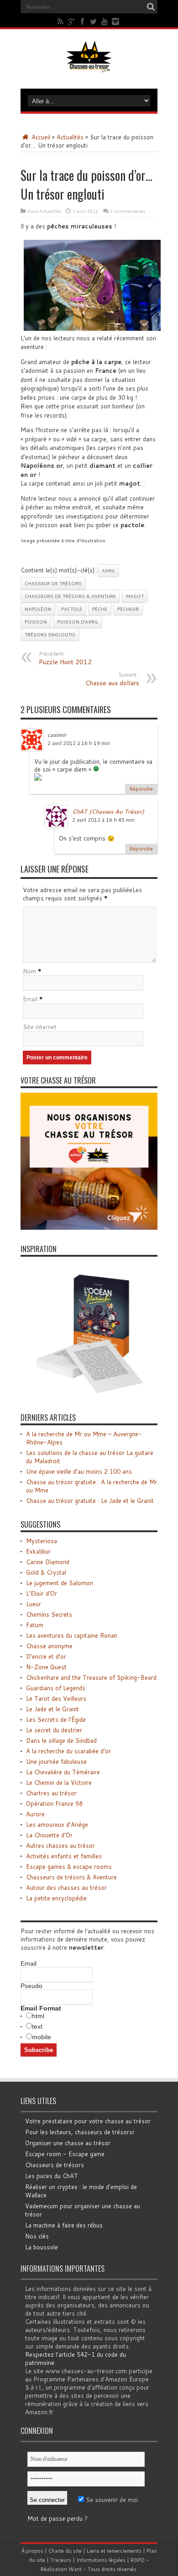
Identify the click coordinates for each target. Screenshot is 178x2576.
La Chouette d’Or (49, 1835)
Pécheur (128, 609)
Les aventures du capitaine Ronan (72, 1635)
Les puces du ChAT (52, 2176)
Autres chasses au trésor (60, 1846)
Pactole (72, 609)
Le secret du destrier (54, 1730)
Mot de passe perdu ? (58, 2518)
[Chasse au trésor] (89, 66)
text (37, 2026)
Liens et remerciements (114, 2551)
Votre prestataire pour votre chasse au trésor (88, 2121)
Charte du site (65, 2551)
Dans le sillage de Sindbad (61, 1740)
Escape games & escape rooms (69, 1867)
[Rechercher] (151, 7)
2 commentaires (128, 211)
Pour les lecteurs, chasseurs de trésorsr (80, 2132)
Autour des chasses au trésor (66, 1888)
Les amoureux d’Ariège (57, 1825)
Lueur (34, 1604)
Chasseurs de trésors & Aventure (70, 596)
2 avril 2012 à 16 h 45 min (103, 820)
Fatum (35, 1625)
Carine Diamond (48, 1562)
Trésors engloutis (50, 635)
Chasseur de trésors (53, 583)
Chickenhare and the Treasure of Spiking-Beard (91, 1677)
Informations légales (101, 2560)
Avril (108, 571)
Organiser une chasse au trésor (68, 2143)
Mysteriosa (42, 1541)
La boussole (42, 2247)
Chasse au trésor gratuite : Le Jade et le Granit (90, 1501)
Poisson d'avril (78, 622)
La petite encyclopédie (56, 1898)
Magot (135, 596)
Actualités (70, 137)
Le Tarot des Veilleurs (56, 1698)
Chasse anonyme (49, 1646)
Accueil (40, 137)
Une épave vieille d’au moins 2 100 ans (79, 1471)
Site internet (40, 1027)
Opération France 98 (54, 1804)
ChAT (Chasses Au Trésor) (108, 811)
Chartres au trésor (51, 1793)
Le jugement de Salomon (60, 1583)
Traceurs (61, 2560)
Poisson (36, 622)
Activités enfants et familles (64, 1856)
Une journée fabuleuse (56, 1761)
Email (30, 999)
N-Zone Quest (46, 1667)
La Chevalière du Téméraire (63, 1772)
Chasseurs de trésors (55, 2165)
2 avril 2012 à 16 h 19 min (79, 743)
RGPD (138, 2560)
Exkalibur (38, 1551)
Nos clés (37, 2236)
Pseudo (31, 1986)
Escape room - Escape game (65, 2154)
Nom (29, 971)
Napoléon (38, 609)
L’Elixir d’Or (42, 1593)
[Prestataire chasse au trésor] (89, 1227)
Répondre (141, 789)
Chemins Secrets (49, 1614)
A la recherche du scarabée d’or (68, 1751)
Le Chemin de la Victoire (59, 1783)
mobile (42, 2037)
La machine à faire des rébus (64, 2225)
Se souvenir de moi (111, 2500)
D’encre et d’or (46, 1656)
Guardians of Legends (56, 1688)
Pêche (100, 609)
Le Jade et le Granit (52, 1709)
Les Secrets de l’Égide (56, 1719)
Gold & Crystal (46, 1572)
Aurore (35, 1814)
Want (75, 2569)
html (38, 2016)
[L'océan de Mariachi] (89, 1396)
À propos (32, 2551)
